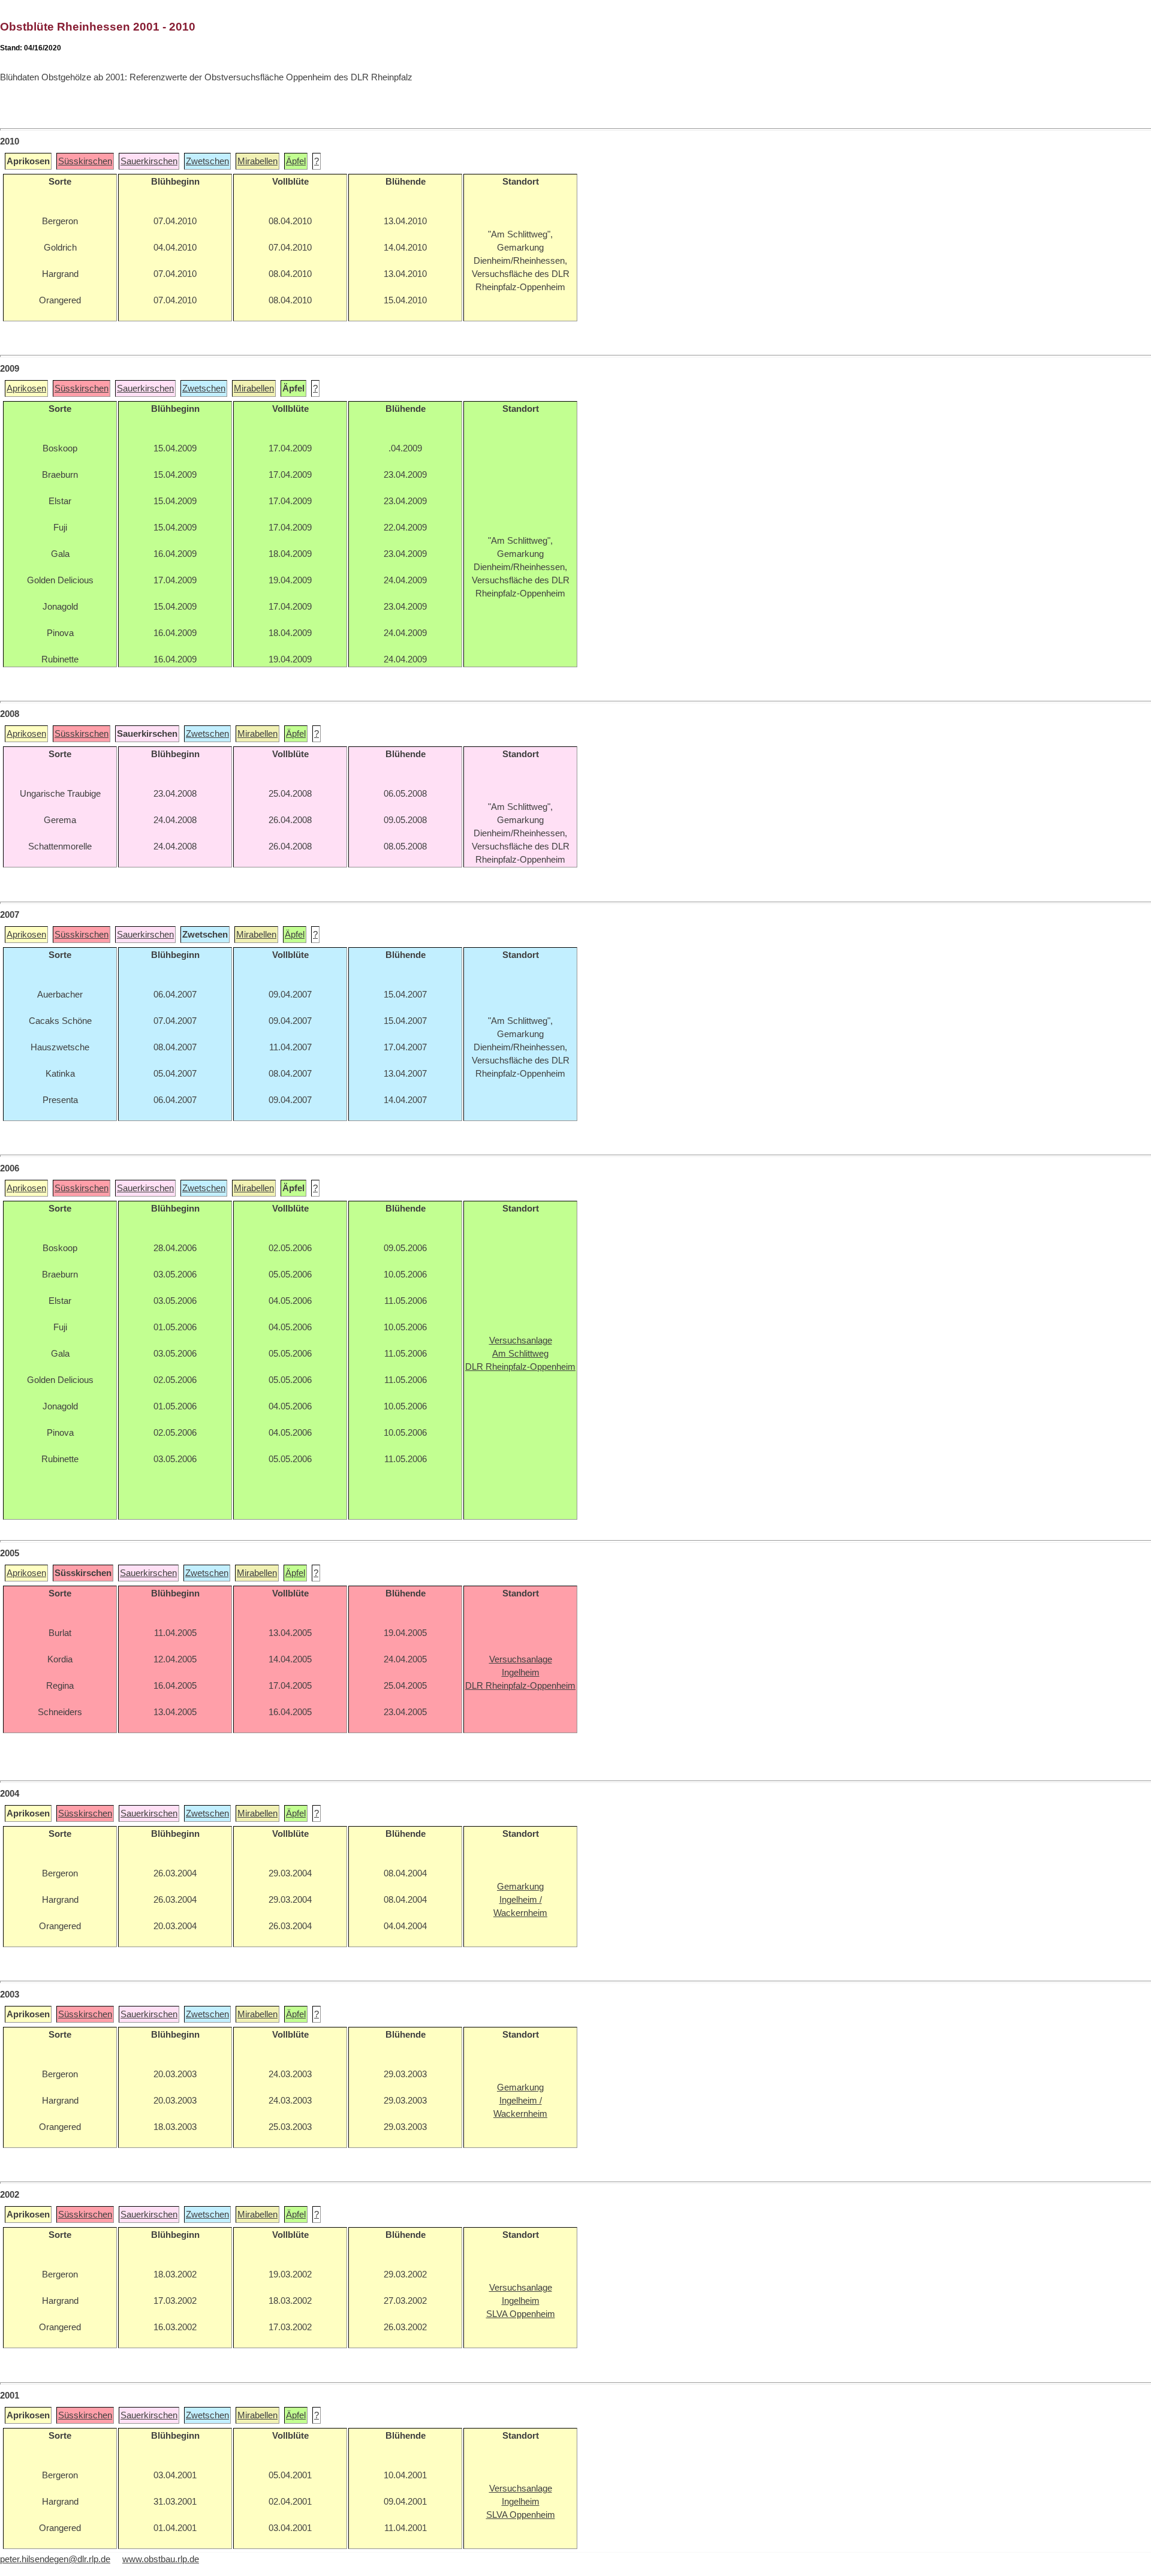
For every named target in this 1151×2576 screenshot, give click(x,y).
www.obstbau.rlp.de (161, 2559)
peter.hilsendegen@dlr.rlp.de (55, 2559)
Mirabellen (257, 161)
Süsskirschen (85, 161)
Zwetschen (207, 161)
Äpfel (296, 161)
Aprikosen (26, 388)
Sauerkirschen (149, 161)
